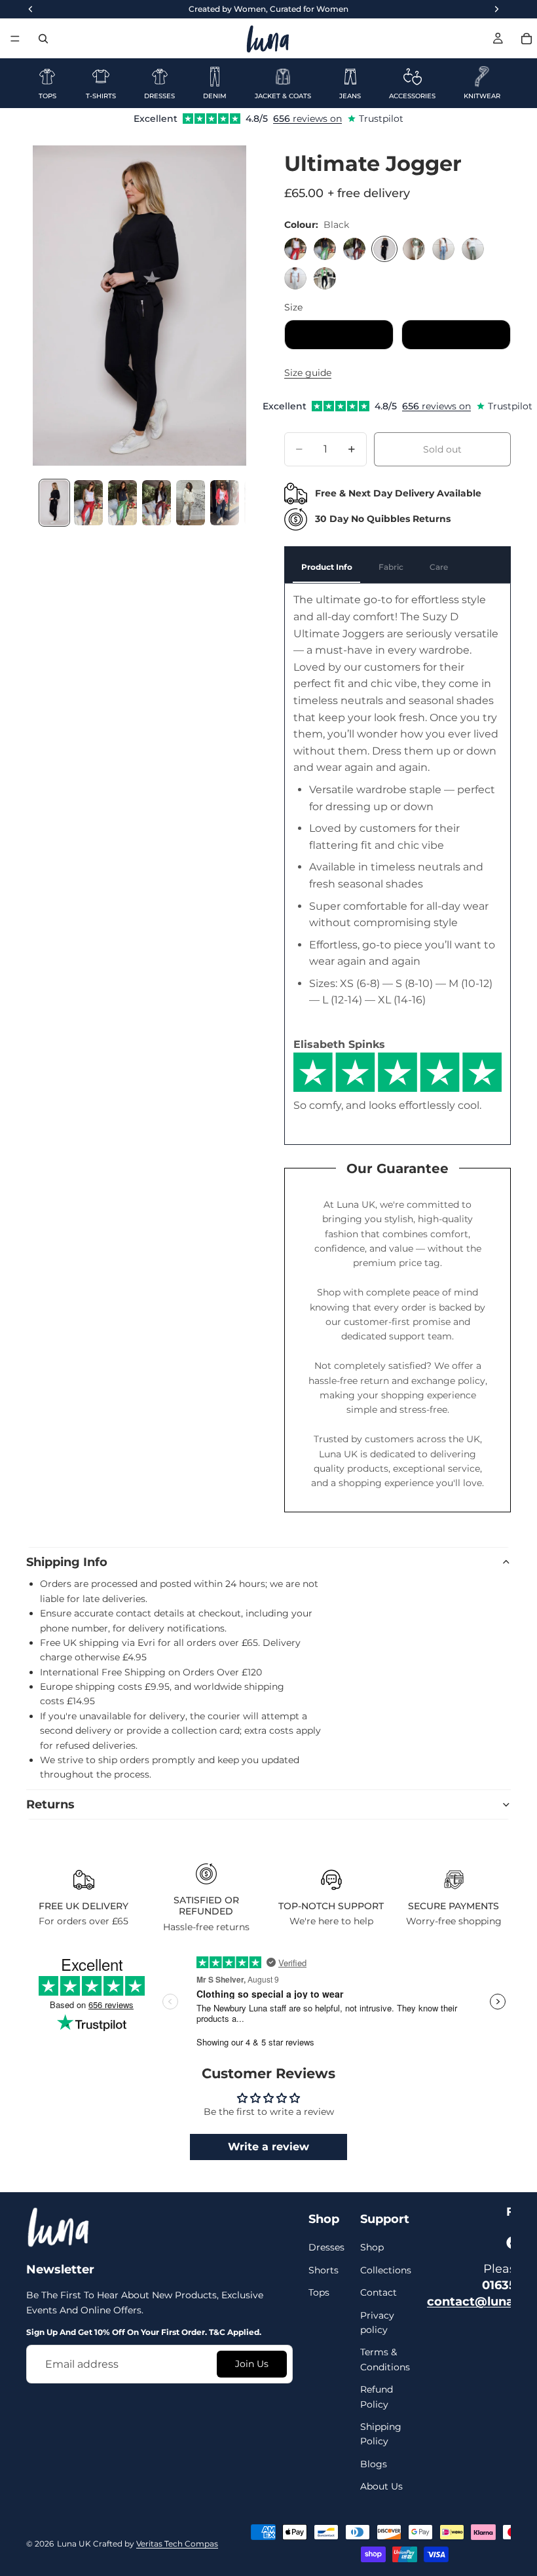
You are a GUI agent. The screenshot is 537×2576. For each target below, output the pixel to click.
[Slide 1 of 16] (54, 503)
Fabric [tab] (391, 567)
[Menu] (15, 39)
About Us (381, 2486)
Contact (379, 2292)
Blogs (374, 2463)
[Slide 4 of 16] (157, 503)
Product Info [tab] (327, 567)
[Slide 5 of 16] (191, 503)
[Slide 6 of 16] (225, 503)
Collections (386, 2269)
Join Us (252, 2364)
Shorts (324, 2269)
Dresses (326, 2247)
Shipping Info (67, 1562)
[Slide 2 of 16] (88, 503)
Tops (319, 2292)
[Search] (43, 39)
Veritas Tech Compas (177, 2543)
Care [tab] (439, 567)
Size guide (308, 373)
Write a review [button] (268, 2147)
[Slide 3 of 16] (122, 503)
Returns (50, 1804)
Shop (372, 2247)
